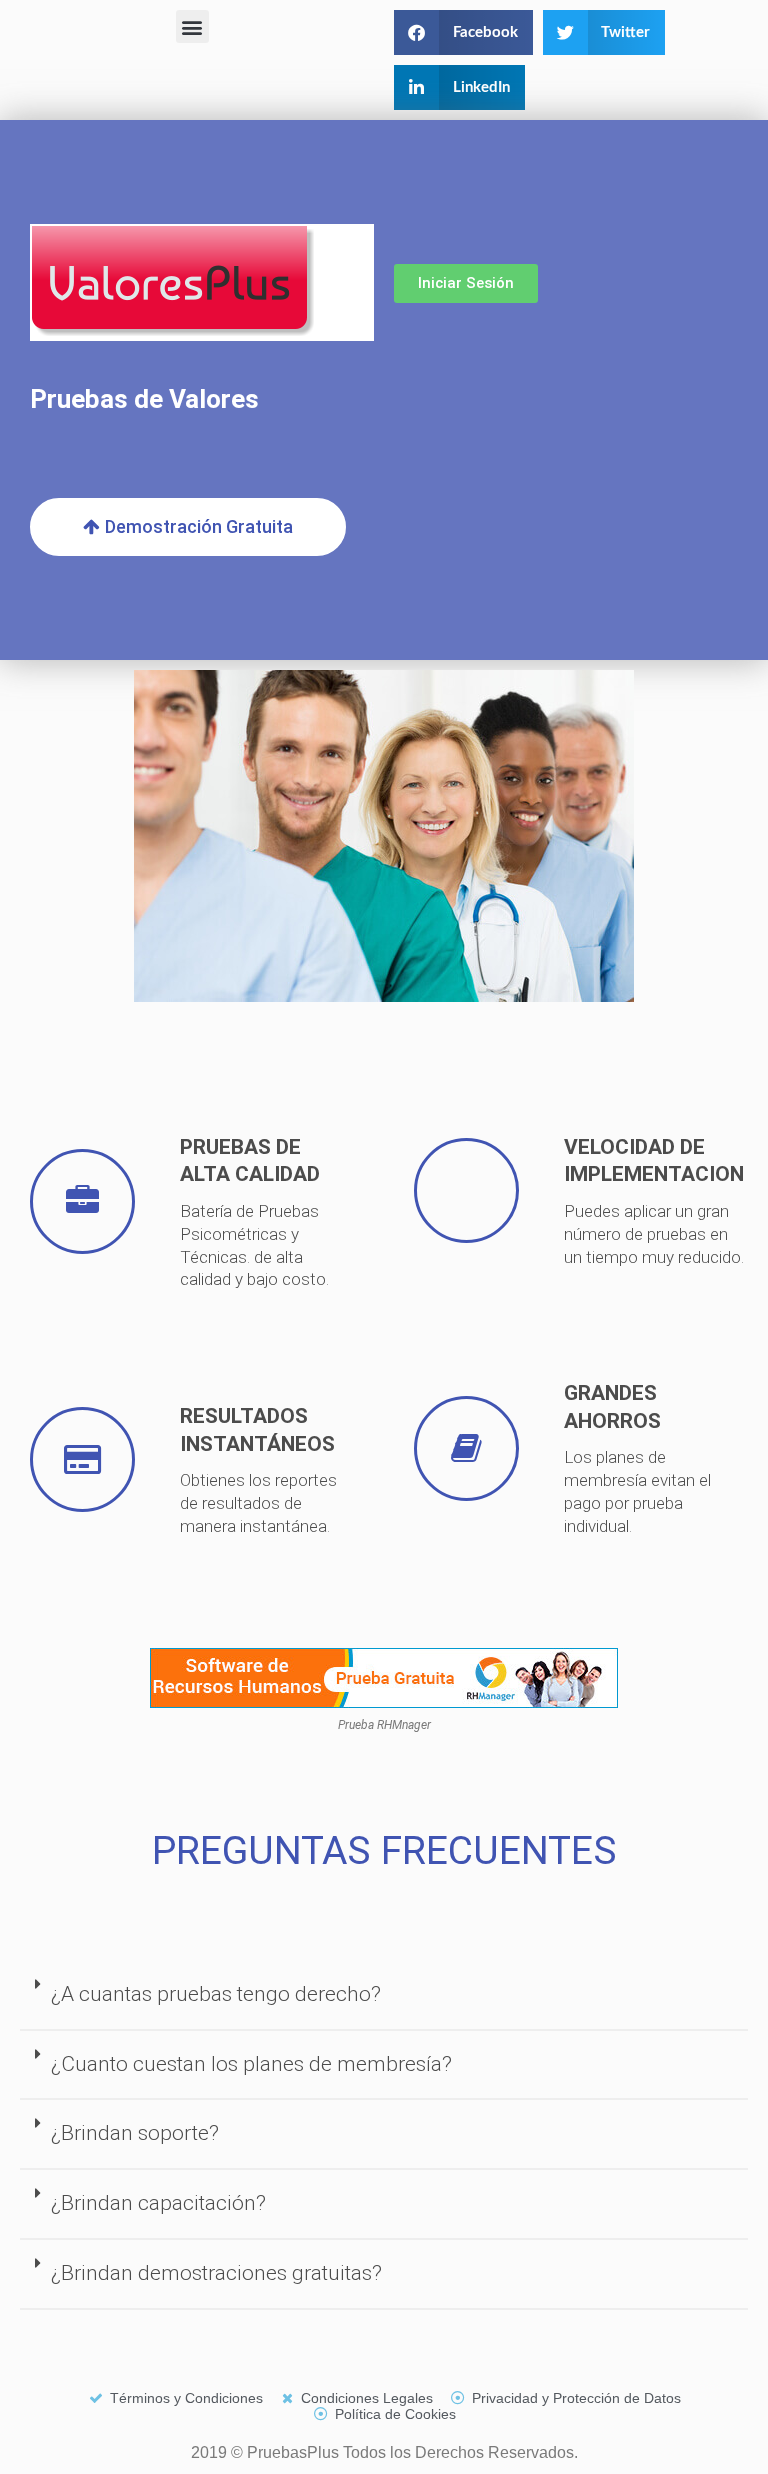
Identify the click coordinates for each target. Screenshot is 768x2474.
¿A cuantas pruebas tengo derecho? (216, 1994)
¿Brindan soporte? (135, 2133)
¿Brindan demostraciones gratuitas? (216, 2273)
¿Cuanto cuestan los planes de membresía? (251, 2064)
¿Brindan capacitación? (158, 2203)
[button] (192, 26)
